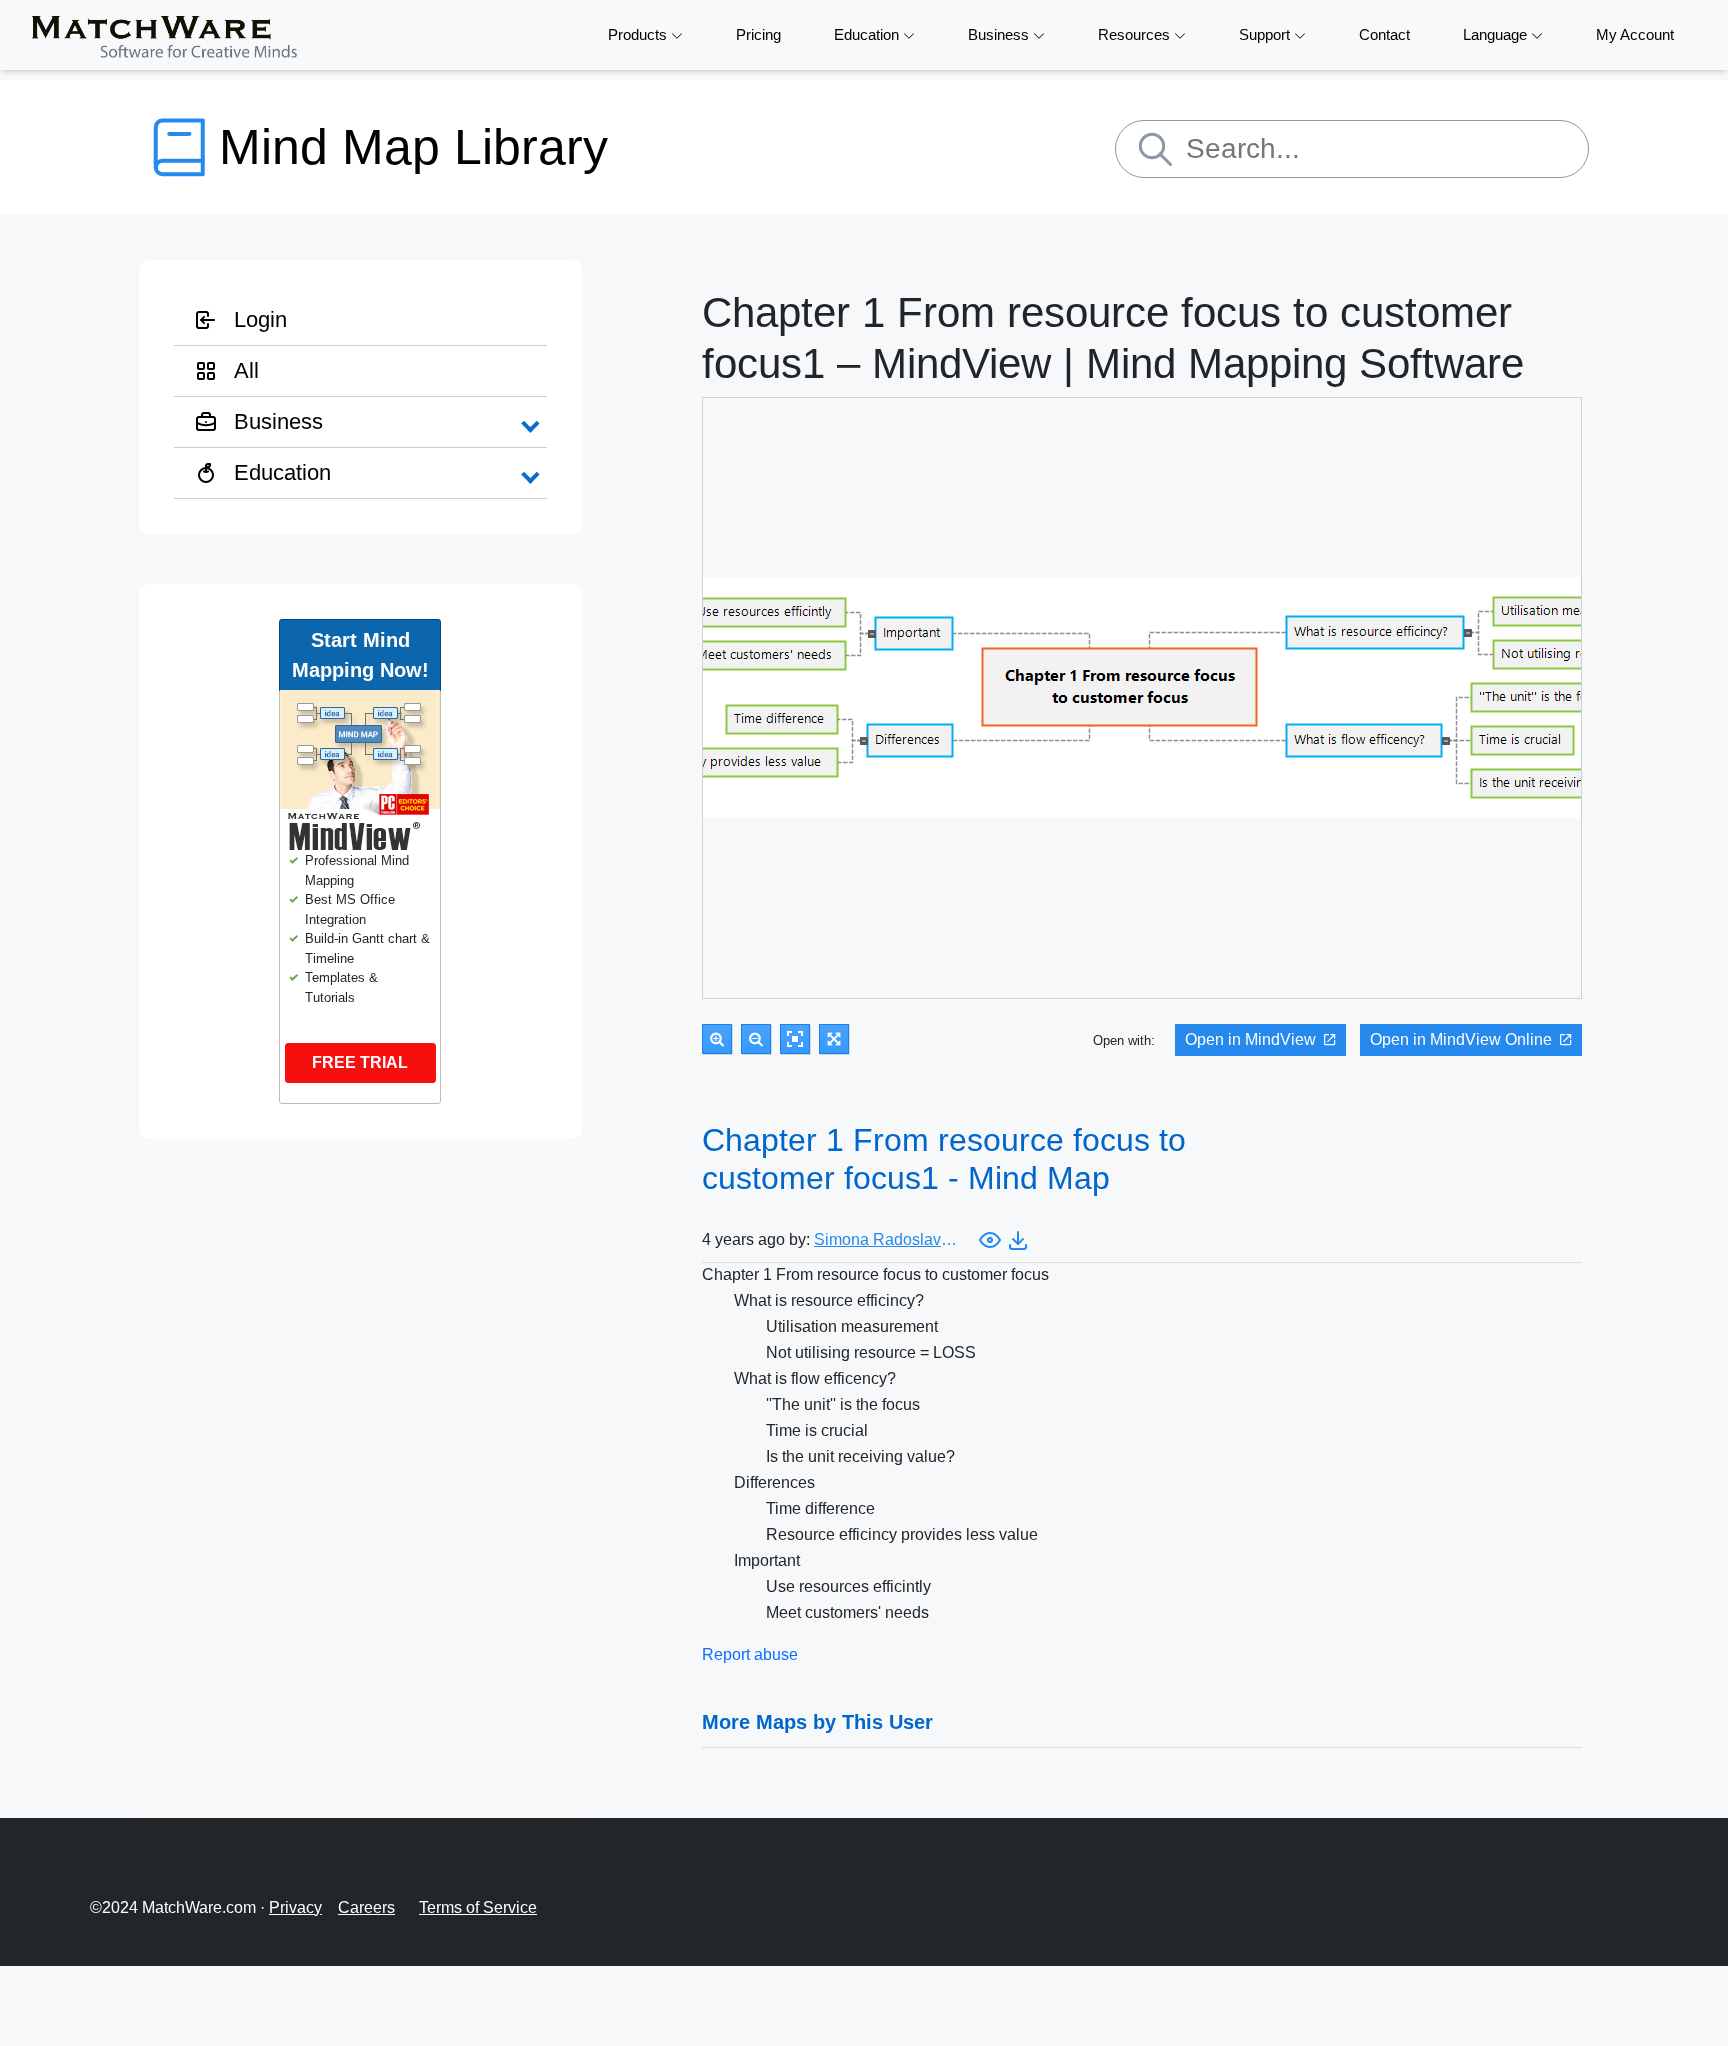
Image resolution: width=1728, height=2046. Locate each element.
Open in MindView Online (1461, 1039)
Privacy (295, 1907)
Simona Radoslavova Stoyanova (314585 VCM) (889, 1239)
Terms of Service (478, 1907)
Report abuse (750, 1654)
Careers (366, 1907)
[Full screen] (834, 1039)
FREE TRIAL (360, 1062)
